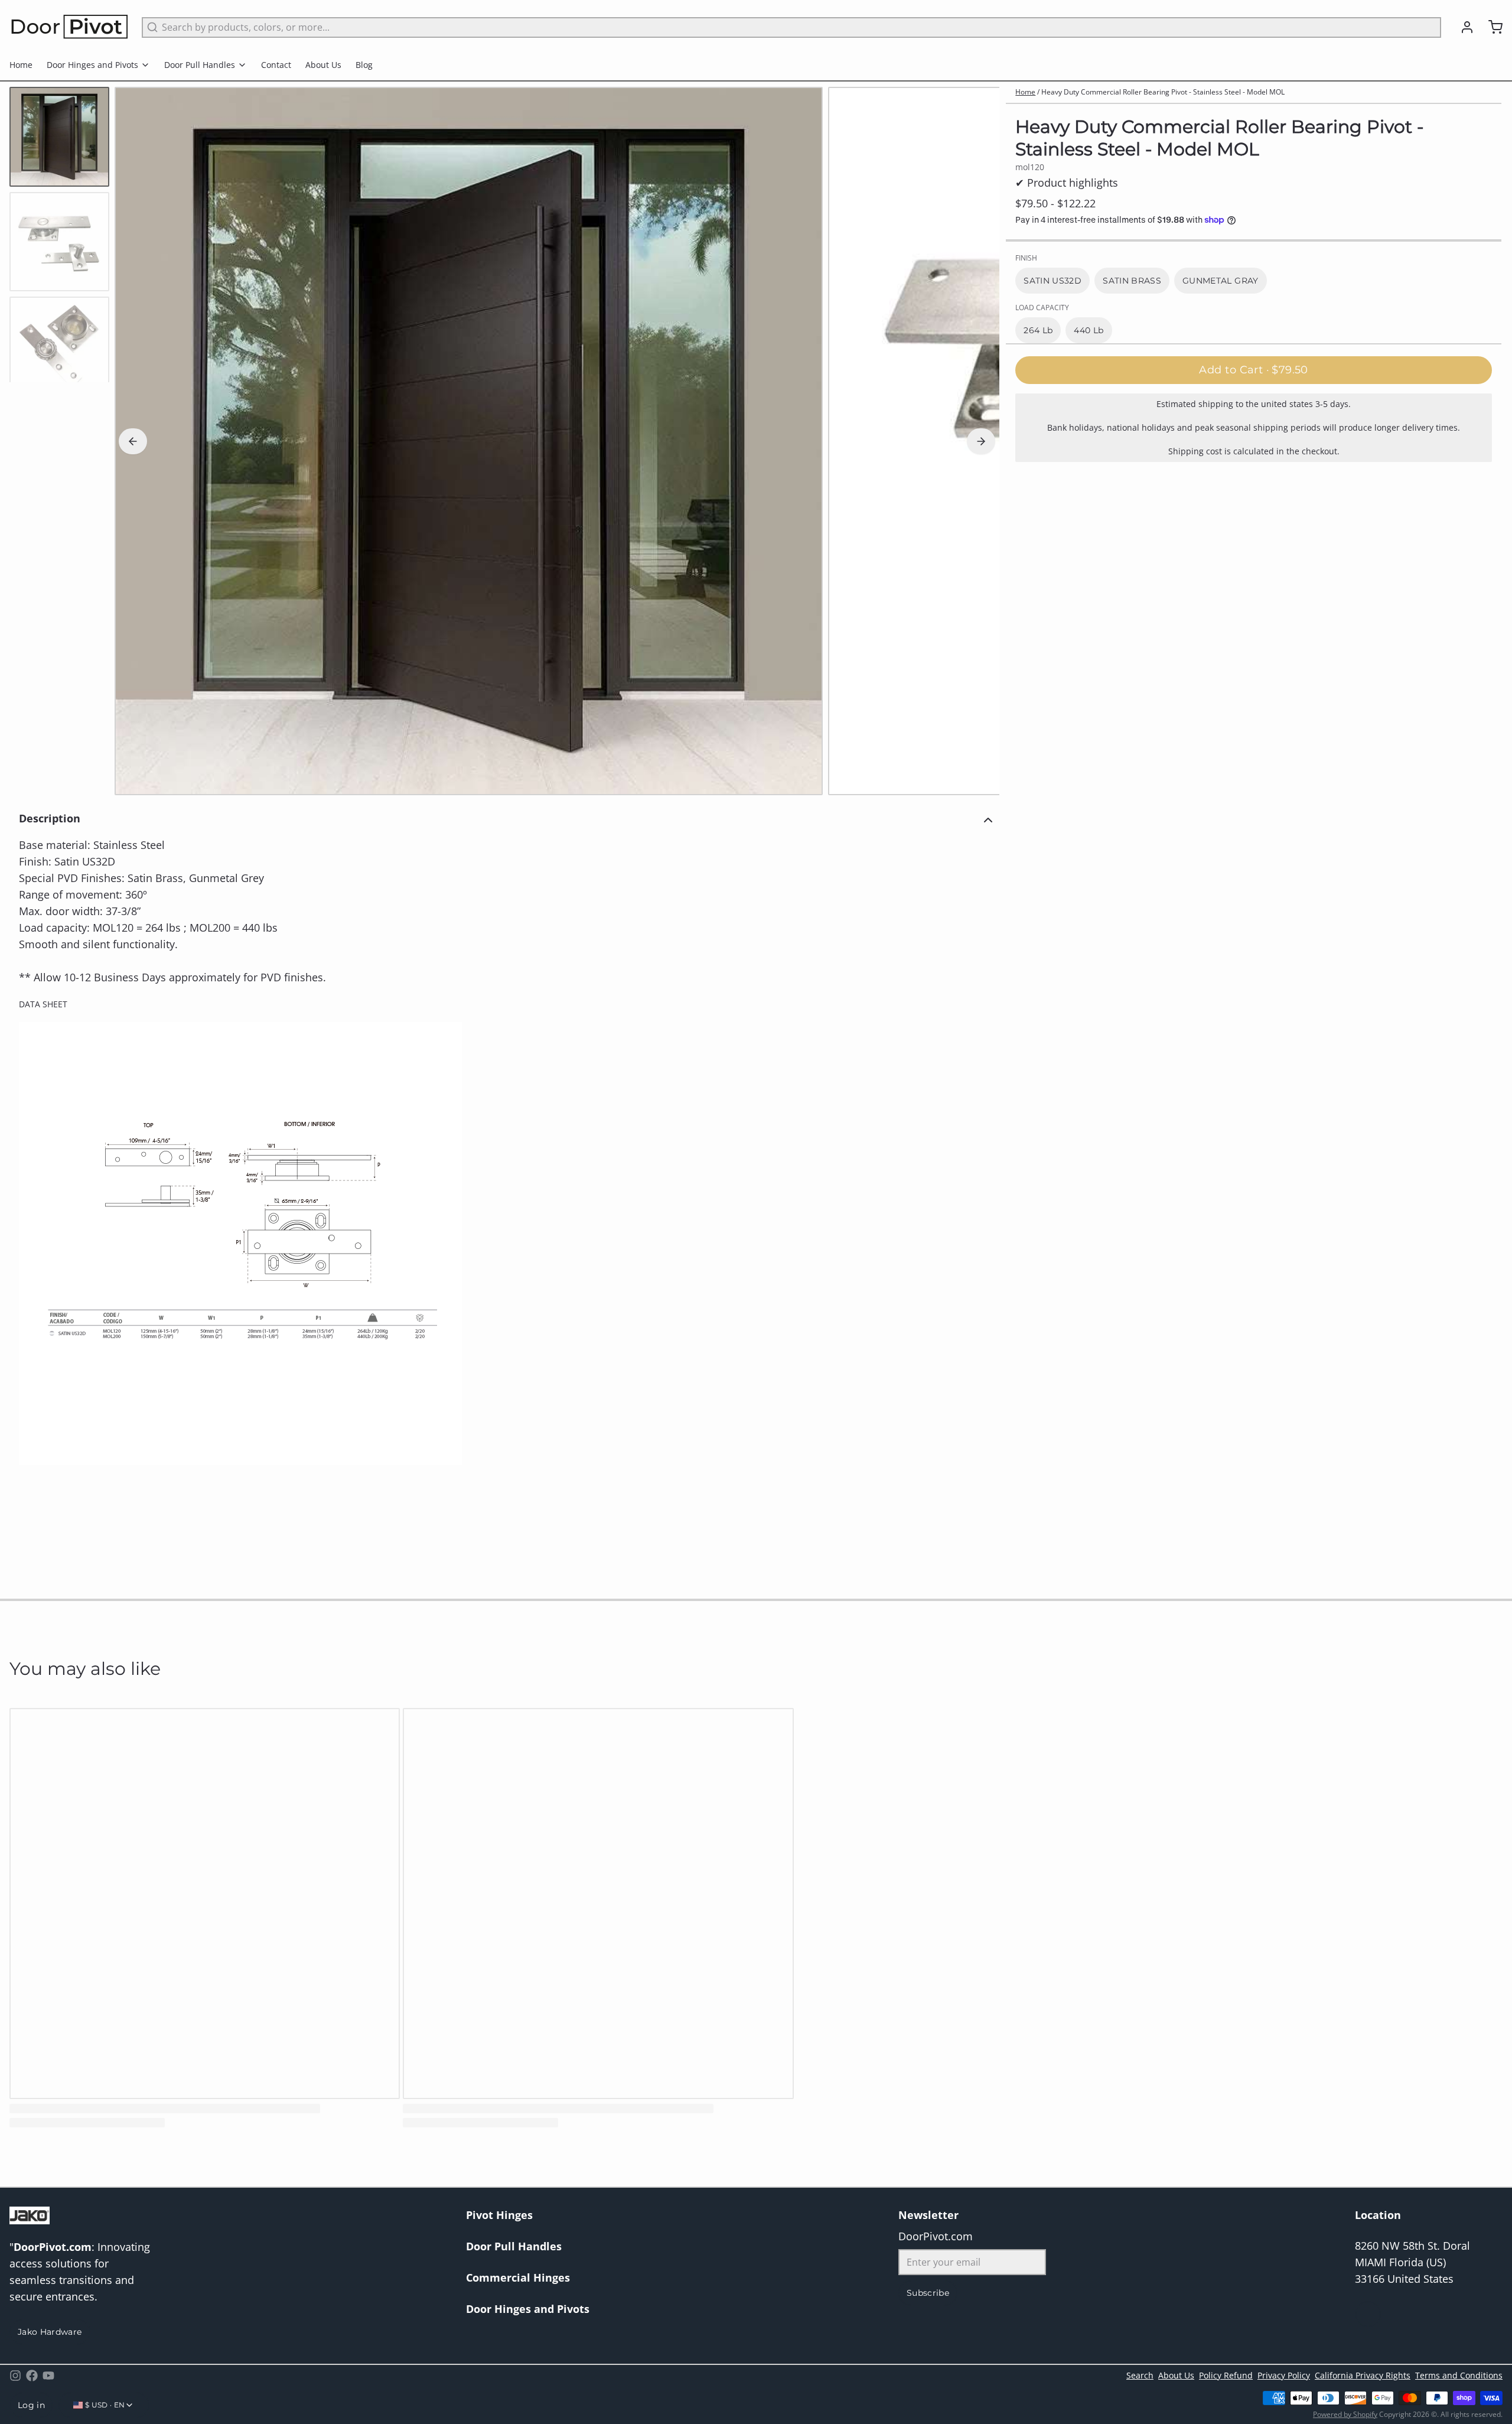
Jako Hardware (50, 2332)
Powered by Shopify (1345, 2414)
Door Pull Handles (200, 65)
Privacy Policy (1284, 2375)
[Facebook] (32, 2376)
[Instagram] (15, 2376)
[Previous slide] (133, 441)
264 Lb (1038, 330)
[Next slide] (981, 441)
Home (21, 65)
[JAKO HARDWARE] (69, 27)
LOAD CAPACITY (1042, 308)
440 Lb (1089, 330)
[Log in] (1462, 27)
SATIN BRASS (1132, 281)
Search (1140, 2375)
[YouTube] (48, 2376)
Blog (364, 65)
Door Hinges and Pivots (92, 65)
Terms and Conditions (1459, 2375)
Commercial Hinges (518, 2277)
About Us (323, 65)
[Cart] (1491, 27)
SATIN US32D (1052, 281)
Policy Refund (1226, 2375)
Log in (31, 2405)
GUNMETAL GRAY (1221, 281)
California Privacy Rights (1363, 2375)
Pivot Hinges (499, 2215)
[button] (1254, 370)
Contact (276, 65)
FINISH (1026, 258)
